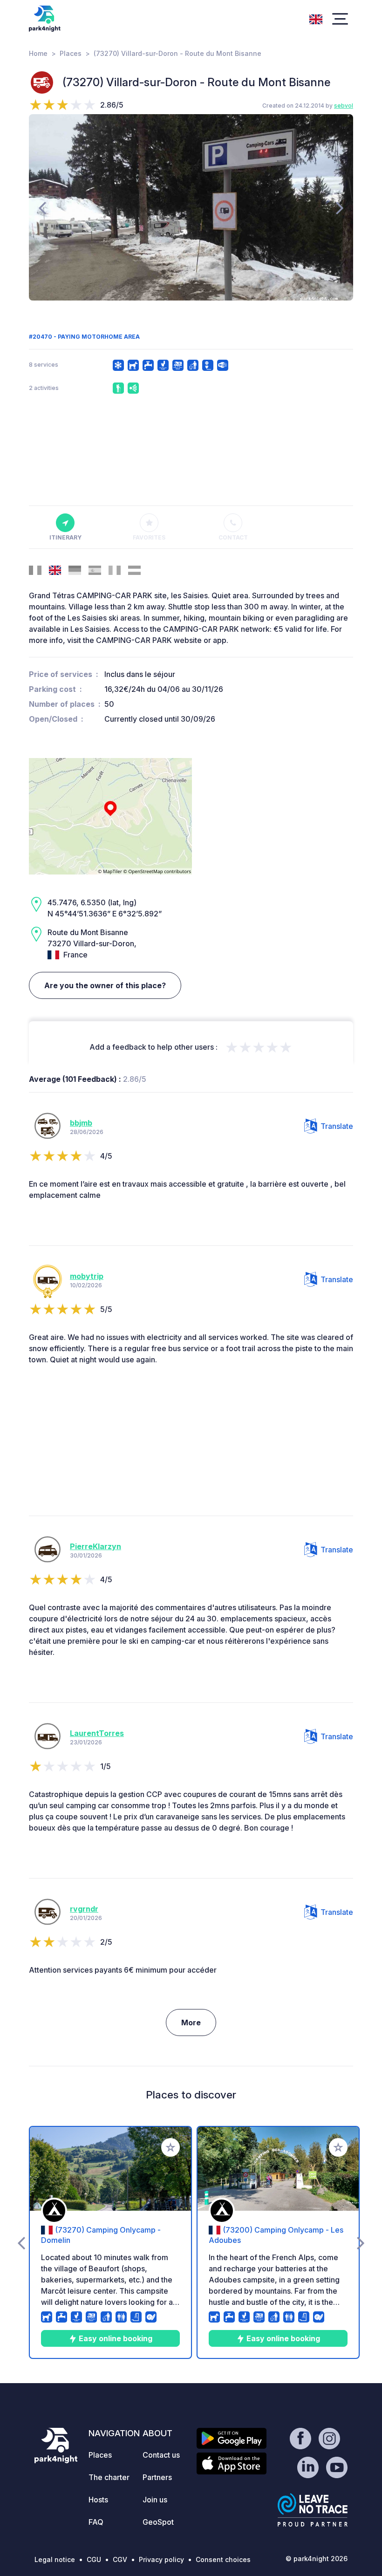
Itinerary (65, 537)
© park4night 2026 (317, 2559)
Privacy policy (161, 2559)
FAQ (96, 2522)
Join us (155, 2500)
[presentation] (42, 207)
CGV (120, 2559)
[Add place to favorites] (171, 2147)
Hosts (98, 2500)
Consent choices (223, 2559)
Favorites (149, 537)
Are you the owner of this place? (105, 985)
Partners (157, 2477)
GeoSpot (158, 2522)
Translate (337, 1126)
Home (38, 53)
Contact (233, 537)
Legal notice (55, 2559)
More (191, 2023)
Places (71, 53)
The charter (109, 2477)
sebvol (344, 106)
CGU (94, 2559)
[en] (316, 18)
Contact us (161, 2455)
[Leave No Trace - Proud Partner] (313, 2510)
